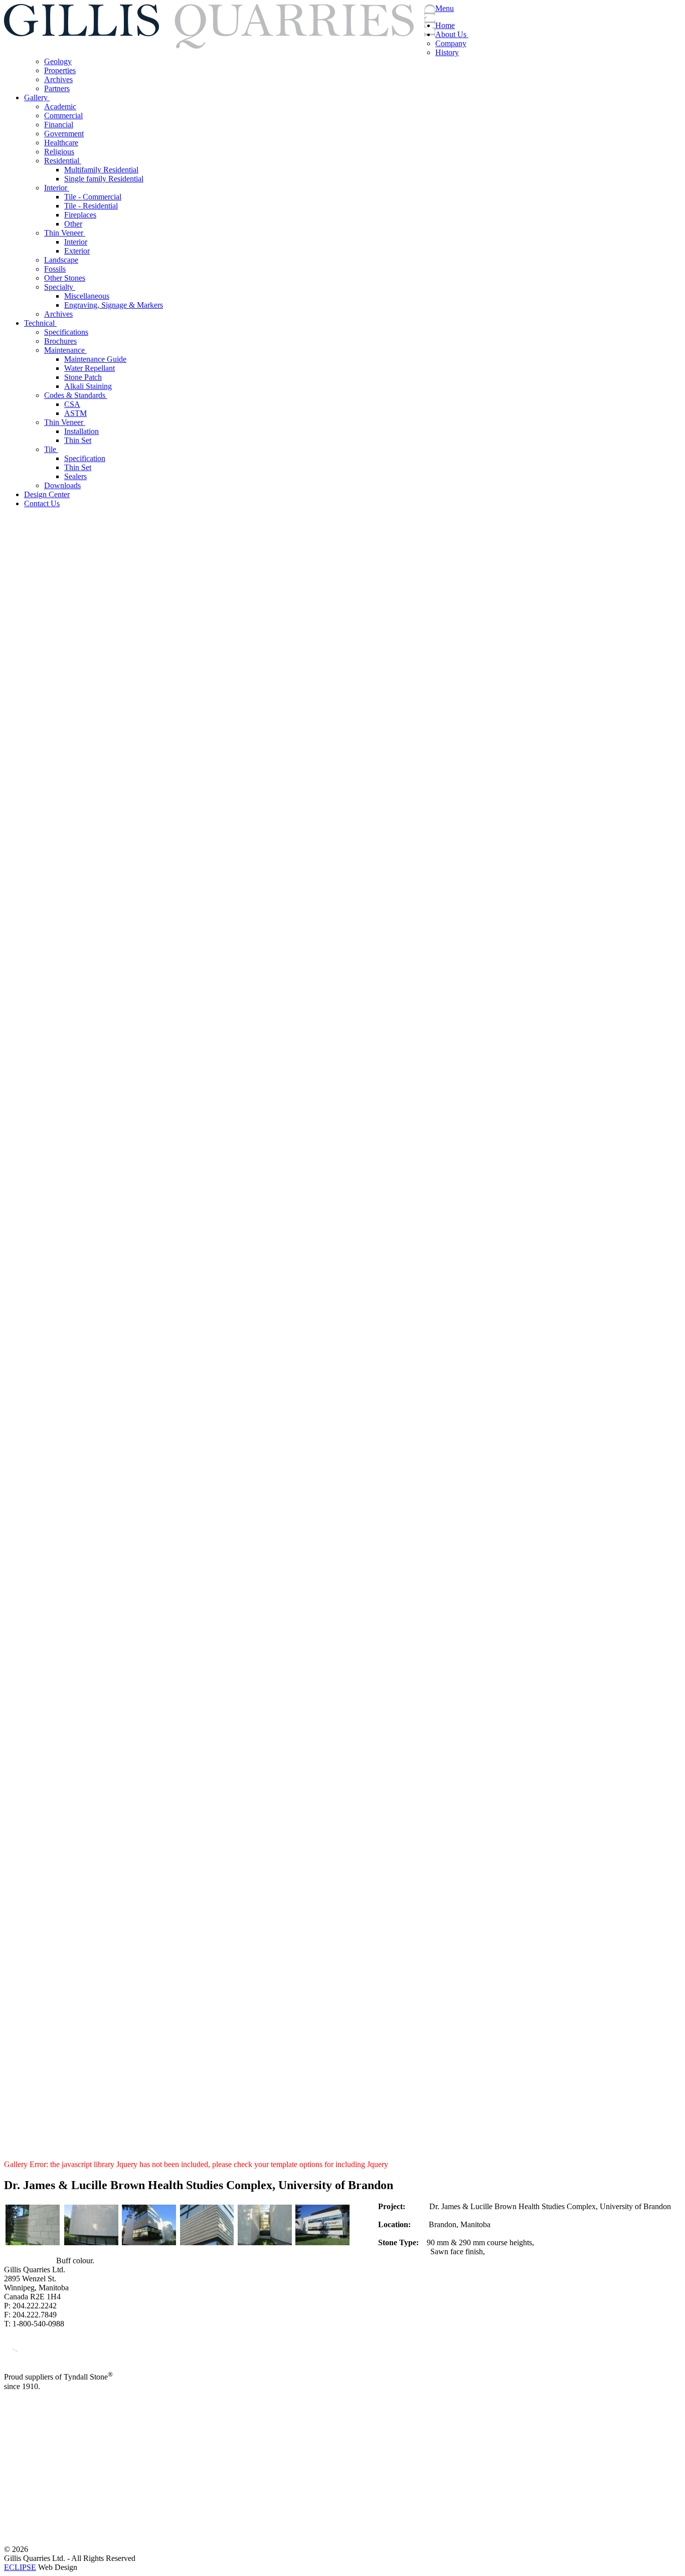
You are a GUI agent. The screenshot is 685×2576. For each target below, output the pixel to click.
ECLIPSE (20, 2567)
